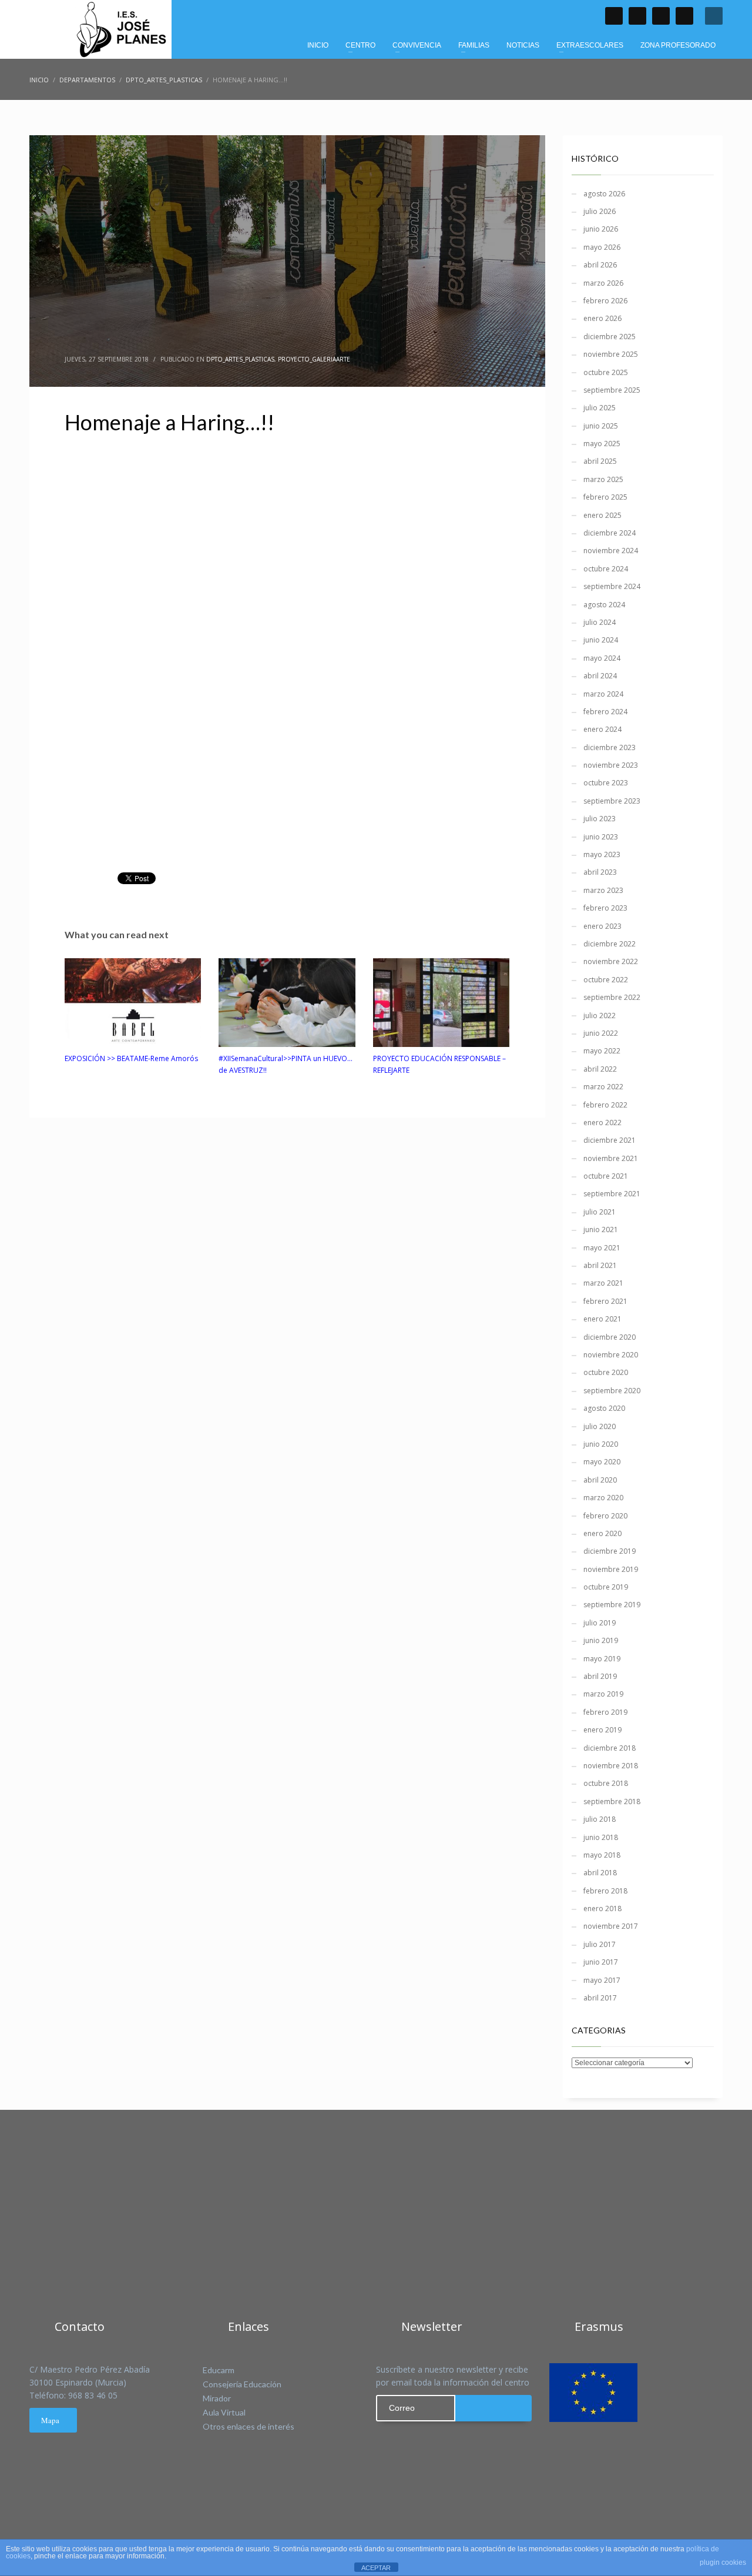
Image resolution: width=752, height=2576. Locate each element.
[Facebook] (614, 16)
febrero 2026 (605, 301)
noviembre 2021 (611, 1158)
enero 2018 (602, 1908)
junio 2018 (601, 1837)
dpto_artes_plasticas (240, 359)
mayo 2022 (602, 1051)
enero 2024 (602, 729)
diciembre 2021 (610, 1140)
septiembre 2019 (612, 1605)
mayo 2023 (602, 854)
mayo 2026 (602, 247)
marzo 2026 (603, 283)
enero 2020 (602, 1533)
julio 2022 (600, 1016)
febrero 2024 (605, 712)
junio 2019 (601, 1640)
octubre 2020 (606, 1372)
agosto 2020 (604, 1408)
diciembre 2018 (610, 1748)
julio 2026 (600, 211)
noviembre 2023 (611, 765)
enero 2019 (602, 1730)
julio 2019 (600, 1623)
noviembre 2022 (611, 961)
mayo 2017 (602, 1980)
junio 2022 (601, 1033)
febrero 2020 (605, 1516)
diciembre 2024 (610, 533)
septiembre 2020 (612, 1391)
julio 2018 (600, 1819)
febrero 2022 (605, 1105)
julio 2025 (600, 408)
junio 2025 (601, 426)
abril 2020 (600, 1480)
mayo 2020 (602, 1462)
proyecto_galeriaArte (314, 359)
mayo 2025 (602, 444)
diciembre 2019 (610, 1551)
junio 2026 (601, 229)
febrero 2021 (605, 1301)
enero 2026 (602, 318)
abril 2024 (600, 676)
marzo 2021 (603, 1283)
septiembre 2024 (612, 586)
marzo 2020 (603, 1498)
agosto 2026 (604, 194)
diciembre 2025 (610, 337)
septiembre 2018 (612, 1801)
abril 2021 (600, 1265)
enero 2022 (602, 1123)
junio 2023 (601, 837)
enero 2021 (602, 1319)
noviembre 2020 (611, 1355)
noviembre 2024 (611, 551)
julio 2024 (600, 622)
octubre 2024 (606, 569)
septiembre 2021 (612, 1194)
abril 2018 (600, 1873)
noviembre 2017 (611, 1926)
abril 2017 (600, 1998)
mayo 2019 (602, 1659)
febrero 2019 (605, 1712)
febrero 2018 (605, 1891)
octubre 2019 (606, 1587)
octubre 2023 (606, 783)
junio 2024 (601, 640)
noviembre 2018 (611, 1766)
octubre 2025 (606, 372)
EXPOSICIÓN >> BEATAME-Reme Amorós (131, 1058)
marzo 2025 (603, 479)
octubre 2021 (606, 1176)
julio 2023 (600, 819)
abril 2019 (600, 1676)
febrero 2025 (605, 497)
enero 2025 (602, 515)
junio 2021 (601, 1230)
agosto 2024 (604, 605)
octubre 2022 (606, 980)
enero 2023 (602, 926)
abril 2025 (600, 461)
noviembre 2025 (611, 354)
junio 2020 (601, 1444)
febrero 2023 (605, 908)
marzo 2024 (603, 694)
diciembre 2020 (610, 1337)
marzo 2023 (603, 890)
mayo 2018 (602, 1855)
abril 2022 (600, 1069)
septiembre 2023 (612, 801)
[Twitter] (637, 16)
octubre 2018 (606, 1783)
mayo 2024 (602, 658)
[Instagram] (684, 16)
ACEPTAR (376, 2568)
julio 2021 (600, 1212)
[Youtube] (661, 16)
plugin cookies (723, 2562)
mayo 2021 (602, 1248)
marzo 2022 (603, 1087)
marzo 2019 (603, 1694)
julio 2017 (600, 1944)
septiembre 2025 (612, 390)
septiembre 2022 (612, 997)
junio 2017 (601, 1962)
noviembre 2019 (611, 1569)
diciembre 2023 (610, 747)
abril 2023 (600, 872)
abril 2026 (600, 265)
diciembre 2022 (610, 944)
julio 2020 (600, 1426)
